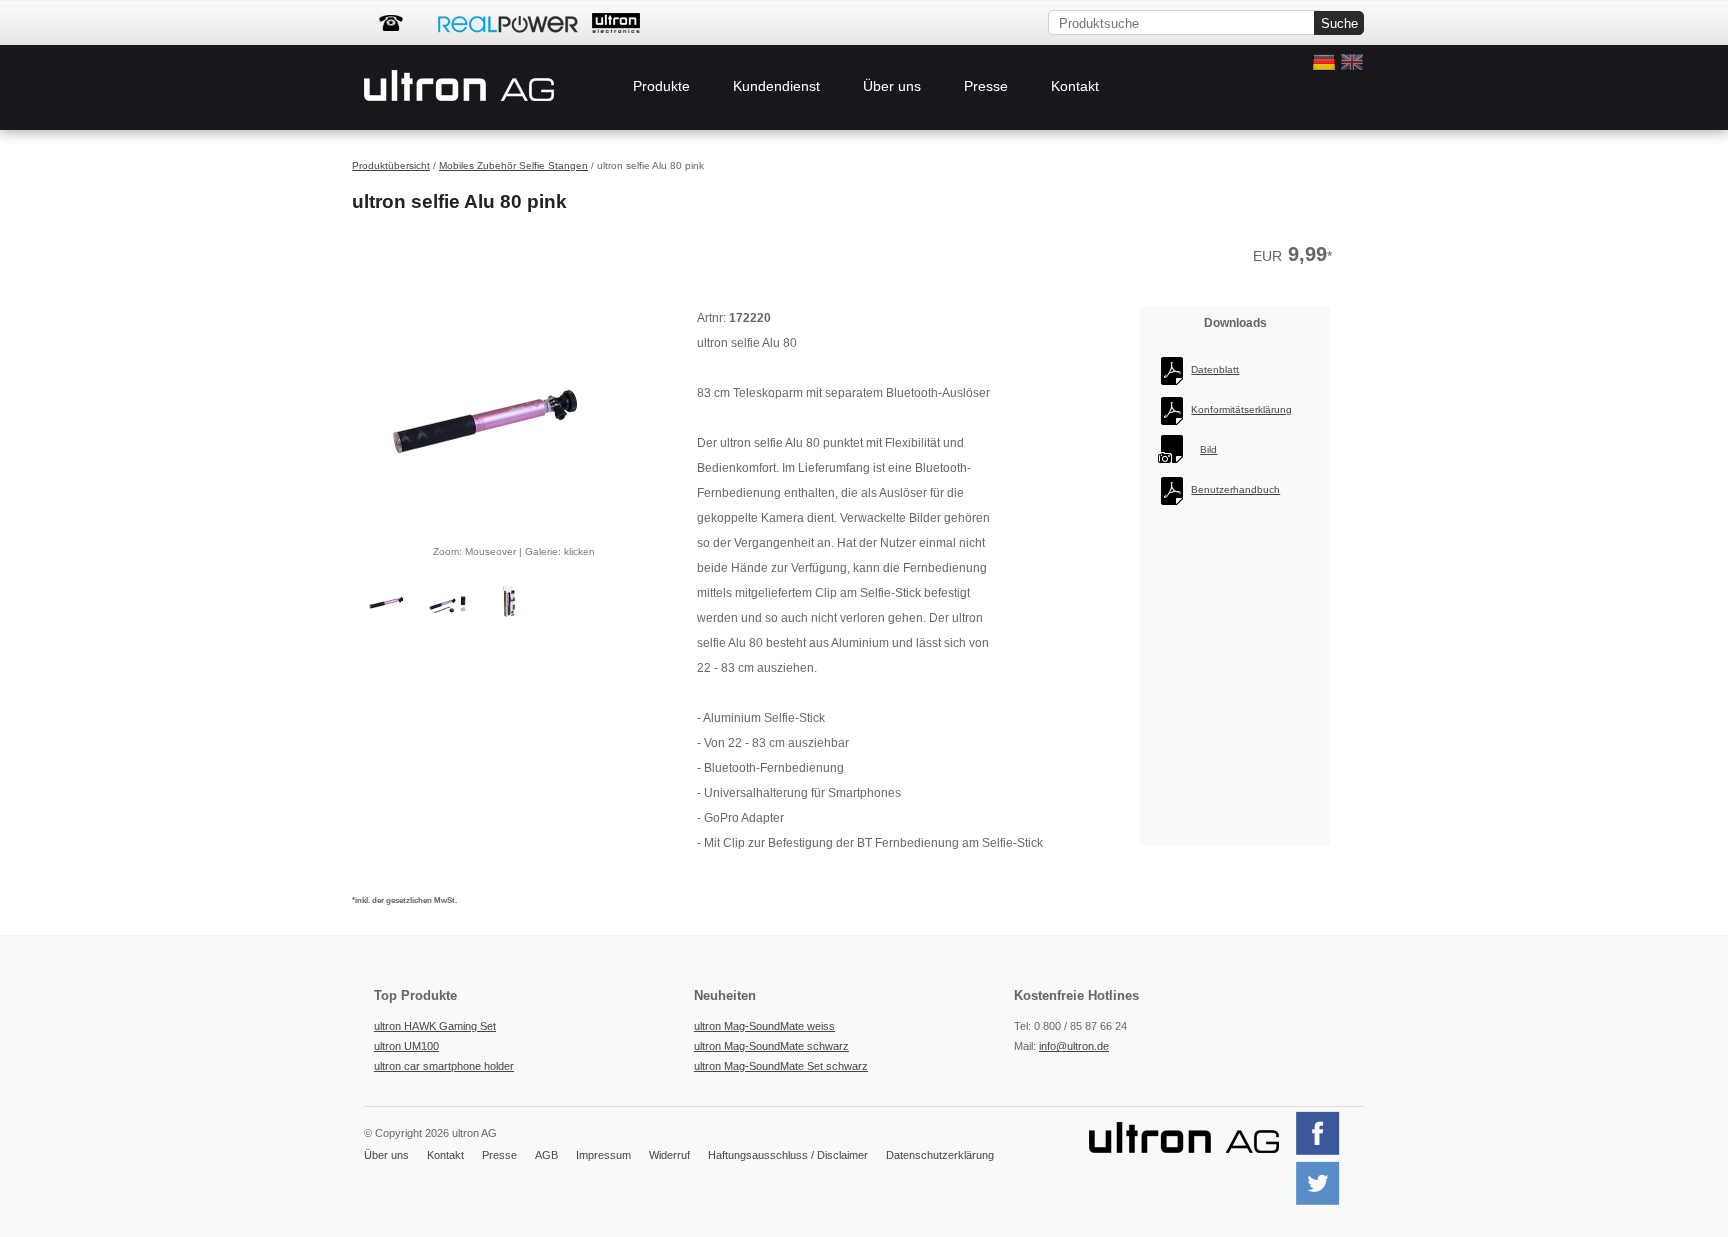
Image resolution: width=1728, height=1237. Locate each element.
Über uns (892, 86)
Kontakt (1075, 86)
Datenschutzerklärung (940, 1155)
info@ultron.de (1074, 1046)
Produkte (661, 86)
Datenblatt (1215, 369)
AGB (546, 1155)
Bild (1208, 449)
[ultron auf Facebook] (1325, 1153)
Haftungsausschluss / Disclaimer (788, 1155)
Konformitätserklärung (1241, 409)
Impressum (603, 1155)
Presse (986, 86)
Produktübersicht (391, 165)
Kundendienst (776, 86)
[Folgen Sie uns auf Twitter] (1325, 1203)
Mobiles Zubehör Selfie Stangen (513, 165)
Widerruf (669, 1155)
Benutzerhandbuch (1235, 489)
